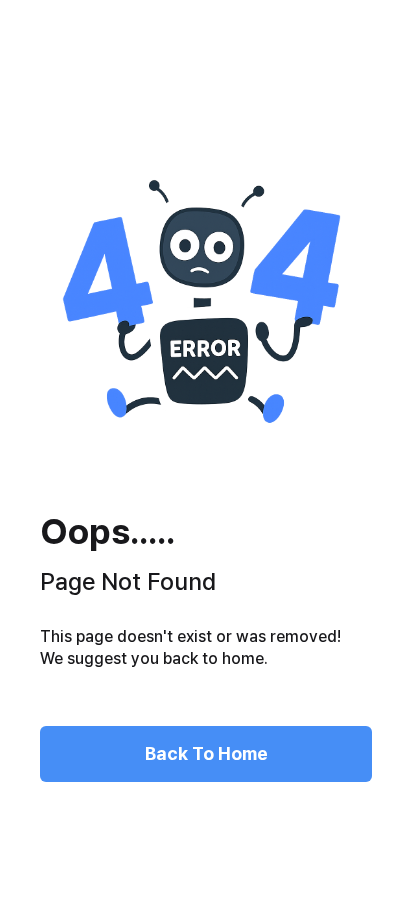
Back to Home (206, 753)
